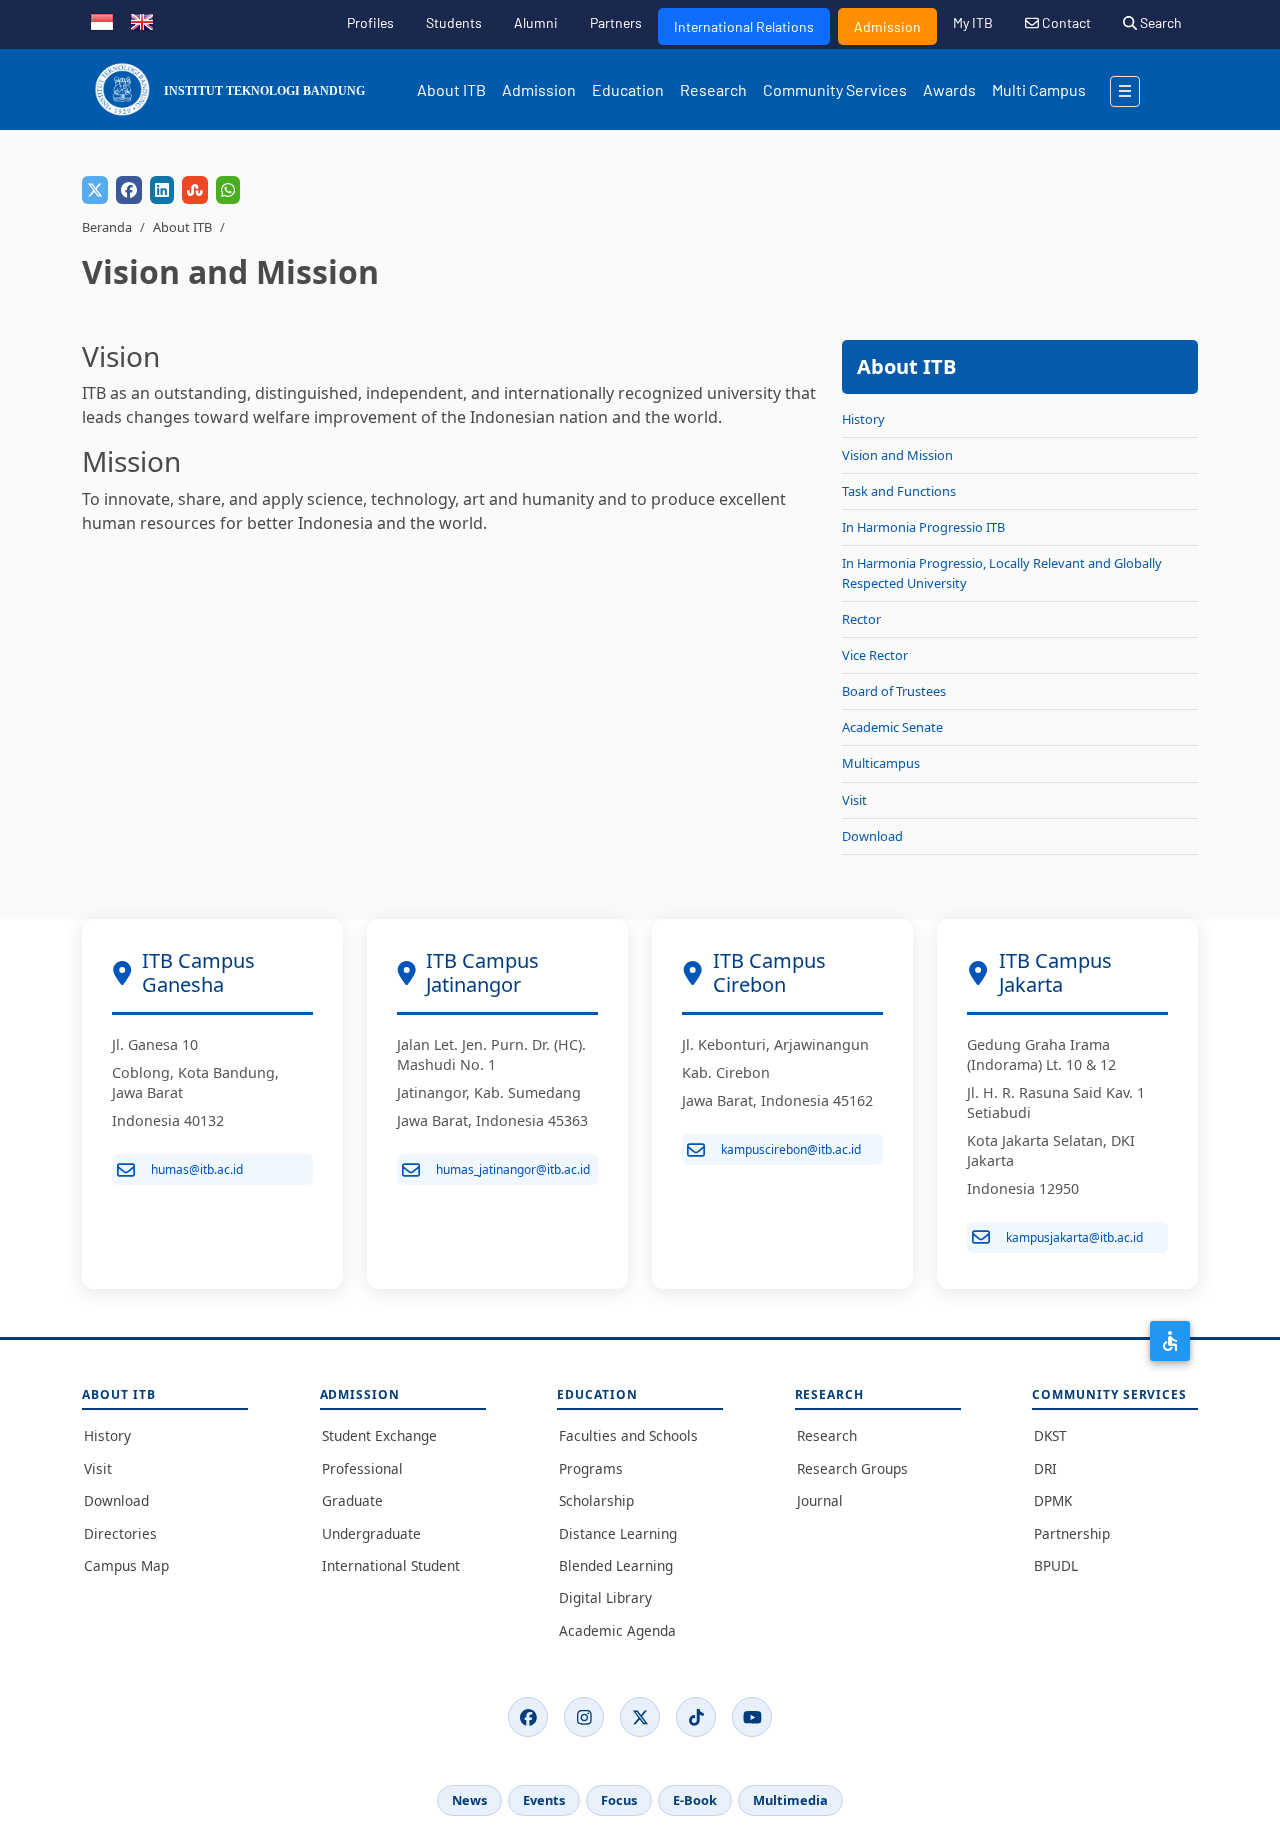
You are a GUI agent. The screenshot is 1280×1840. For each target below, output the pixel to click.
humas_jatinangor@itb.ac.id (513, 1169)
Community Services (835, 89)
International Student (391, 1565)
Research (713, 89)
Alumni (536, 22)
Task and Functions (899, 491)
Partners (616, 22)
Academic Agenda (617, 1630)
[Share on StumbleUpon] (195, 190)
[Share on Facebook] (129, 190)
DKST (1050, 1435)
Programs (591, 1468)
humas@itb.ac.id (197, 1169)
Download (872, 836)
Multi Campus (1039, 89)
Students (454, 22)
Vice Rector (875, 655)
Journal (820, 1500)
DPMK (1053, 1500)
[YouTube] (752, 1717)
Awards (949, 89)
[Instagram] (584, 1717)
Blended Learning (616, 1565)
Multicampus (881, 763)
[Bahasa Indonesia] (102, 20)
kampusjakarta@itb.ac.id (1074, 1237)
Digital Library (605, 1597)
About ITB (451, 89)
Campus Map (126, 1565)
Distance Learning (618, 1533)
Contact (1065, 22)
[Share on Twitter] (95, 190)
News (469, 1800)
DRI (1045, 1468)
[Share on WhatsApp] (228, 190)
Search (1159, 22)
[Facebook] (528, 1717)
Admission (887, 26)
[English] (142, 20)
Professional (362, 1468)
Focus (619, 1800)
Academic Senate (892, 727)
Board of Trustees (894, 691)
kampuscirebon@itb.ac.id (791, 1149)
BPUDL (1056, 1565)
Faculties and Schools (628, 1435)
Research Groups (852, 1468)
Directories (120, 1533)
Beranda (107, 227)
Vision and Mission (897, 455)
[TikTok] (696, 1717)
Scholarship (596, 1500)
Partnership (1072, 1533)
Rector (861, 619)
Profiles (370, 22)
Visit (854, 800)
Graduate (352, 1500)
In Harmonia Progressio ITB (923, 527)
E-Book (695, 1800)
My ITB (973, 22)
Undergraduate (371, 1533)
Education (628, 89)
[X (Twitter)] (640, 1717)
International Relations (744, 26)
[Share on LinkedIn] (162, 190)
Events (544, 1800)
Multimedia (790, 1800)
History (863, 419)
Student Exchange (379, 1435)
